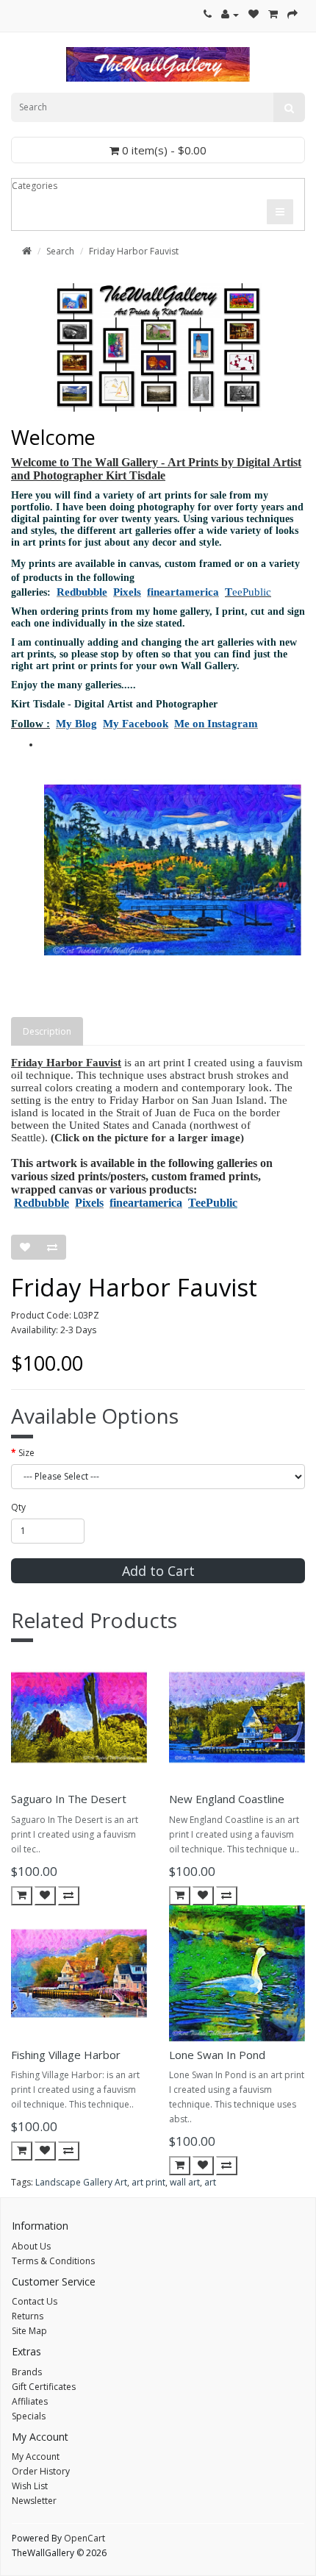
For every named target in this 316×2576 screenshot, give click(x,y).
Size (26, 1453)
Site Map (29, 2331)
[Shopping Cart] (273, 14)
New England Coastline (227, 1799)
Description (47, 1031)
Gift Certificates (44, 2387)
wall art (185, 2182)
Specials (29, 2416)
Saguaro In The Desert (69, 1799)
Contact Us (35, 2301)
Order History (41, 2471)
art (210, 2182)
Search (60, 251)
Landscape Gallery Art (81, 2182)
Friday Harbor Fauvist (134, 251)
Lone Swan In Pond (217, 2055)
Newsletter (34, 2501)
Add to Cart (158, 1571)
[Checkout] (292, 14)
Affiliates (30, 2401)
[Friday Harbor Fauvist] (173, 870)
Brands (27, 2372)
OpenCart (85, 2538)
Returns (28, 2316)
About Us (31, 2246)
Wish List (30, 2486)
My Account (36, 2457)
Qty (18, 1507)
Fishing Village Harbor (66, 2055)
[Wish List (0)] (254, 14)
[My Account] (230, 14)
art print (148, 2182)
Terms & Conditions (53, 2261)
